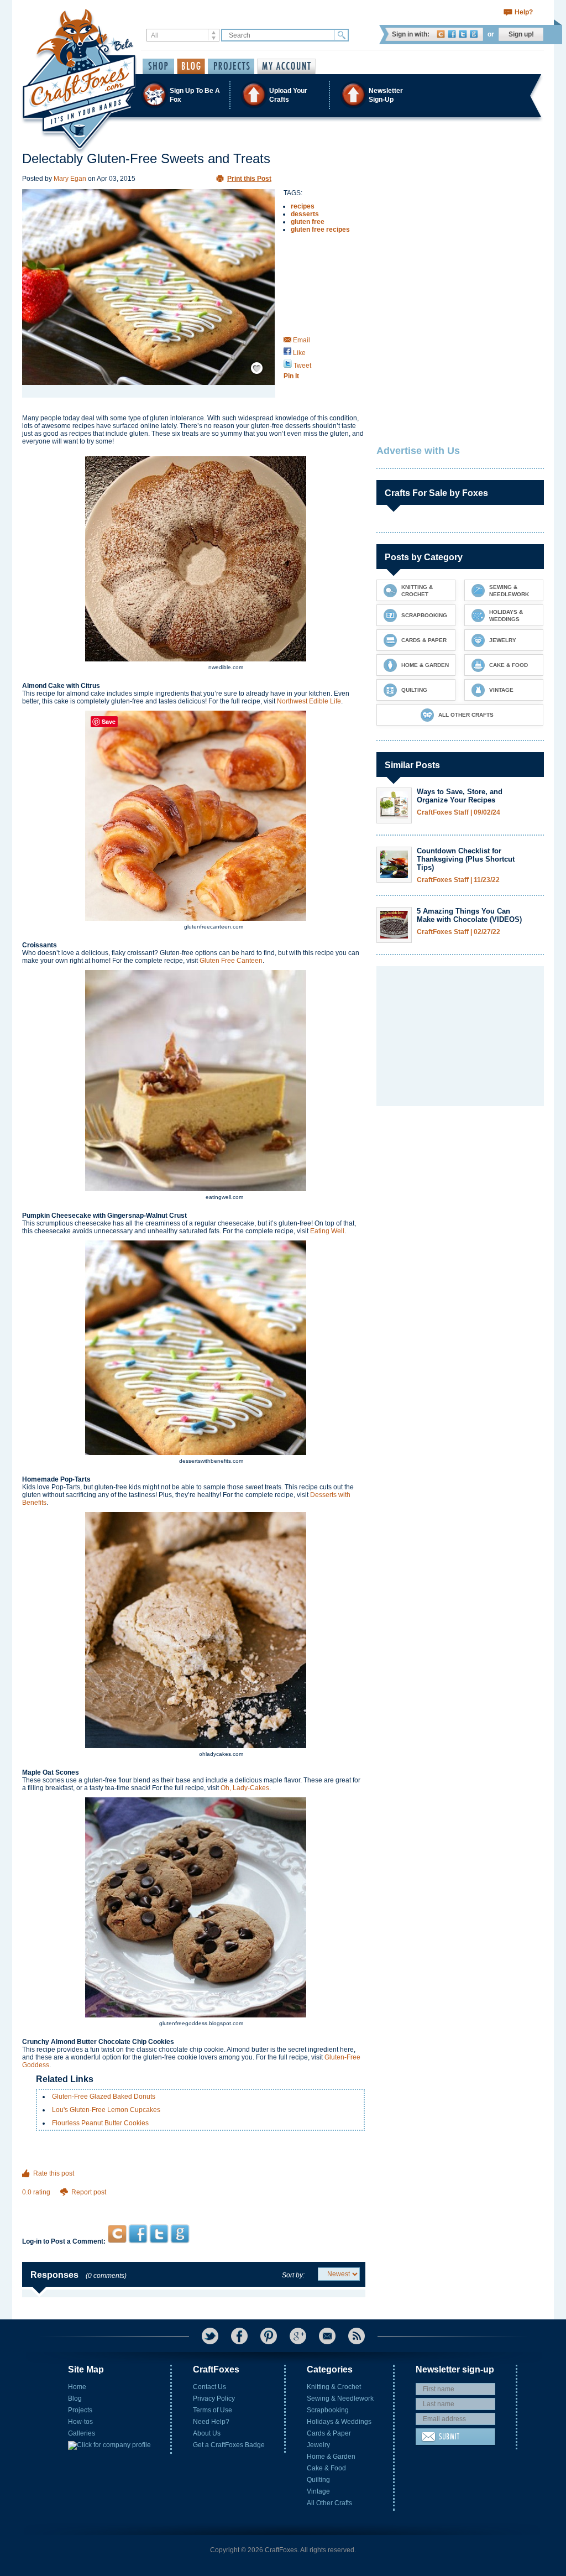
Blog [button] (191, 66)
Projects (80, 2410)
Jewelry (318, 2445)
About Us (207, 2433)
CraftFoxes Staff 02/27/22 (458, 932)
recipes (303, 206)
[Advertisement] (194, 2203)
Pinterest (269, 2336)
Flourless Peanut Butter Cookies (100, 2123)
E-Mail (327, 2336)
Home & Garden (331, 2457)
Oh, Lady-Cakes (245, 1788)
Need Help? (211, 2422)
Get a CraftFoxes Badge (229, 2445)
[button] (282, 95)
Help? (524, 12)
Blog (75, 2398)
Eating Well (327, 1231)
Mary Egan (70, 179)
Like (298, 353)
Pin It (291, 376)
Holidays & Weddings (339, 2422)
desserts (305, 214)
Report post (89, 2192)
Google (474, 34)
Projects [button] (231, 66)
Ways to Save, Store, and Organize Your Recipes (460, 796)
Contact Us (209, 2387)
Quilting (318, 2480)
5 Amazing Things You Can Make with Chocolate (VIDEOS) (469, 915)
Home (77, 2387)
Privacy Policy (214, 2398)
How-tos (80, 2422)
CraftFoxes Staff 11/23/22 (458, 880)
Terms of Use (213, 2410)
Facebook (452, 34)
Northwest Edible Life (309, 701)
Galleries (82, 2433)
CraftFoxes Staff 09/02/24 (458, 813)
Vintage (318, 2491)
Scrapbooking (328, 2410)
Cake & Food (326, 2468)
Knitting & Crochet (334, 2387)
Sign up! (521, 34)
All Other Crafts (329, 2503)
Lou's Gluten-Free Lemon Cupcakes (106, 2110)
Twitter (463, 34)
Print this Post (249, 179)
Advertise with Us (418, 451)
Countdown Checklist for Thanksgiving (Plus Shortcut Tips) (466, 859)
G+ (298, 2336)
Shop (158, 66)
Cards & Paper (329, 2433)
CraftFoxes (441, 34)
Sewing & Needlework (340, 2398)
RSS (357, 2336)
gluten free (308, 222)
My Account (286, 66)
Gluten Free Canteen (231, 961)
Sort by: (293, 2275)
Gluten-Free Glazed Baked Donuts (104, 2097)
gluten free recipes (320, 230)
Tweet (302, 366)
